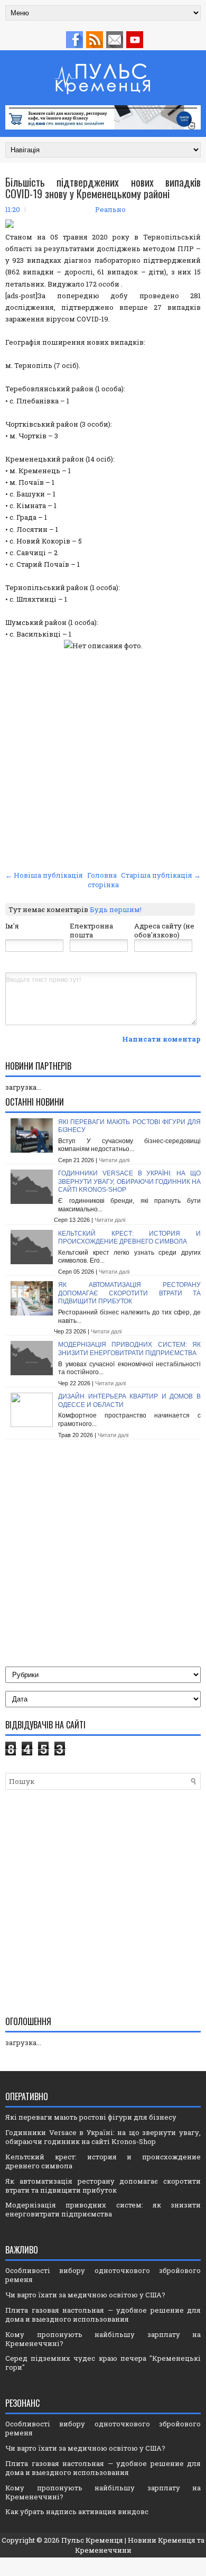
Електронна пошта (91, 930)
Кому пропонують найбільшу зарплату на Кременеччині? (103, 2339)
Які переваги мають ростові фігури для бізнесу (91, 2117)
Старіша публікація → (161, 875)
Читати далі (114, 1160)
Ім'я (12, 926)
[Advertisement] (103, 759)
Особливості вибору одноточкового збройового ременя (103, 2275)
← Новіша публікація (44, 875)
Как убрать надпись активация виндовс (77, 2511)
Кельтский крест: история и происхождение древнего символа (129, 1238)
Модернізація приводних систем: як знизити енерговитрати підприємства (129, 1349)
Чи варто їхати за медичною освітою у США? (85, 2295)
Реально (110, 209)
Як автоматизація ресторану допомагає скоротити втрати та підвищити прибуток (129, 1293)
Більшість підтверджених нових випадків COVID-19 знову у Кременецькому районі (103, 188)
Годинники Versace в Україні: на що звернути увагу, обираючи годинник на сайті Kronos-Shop (129, 1181)
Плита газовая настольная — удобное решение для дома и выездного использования (103, 2315)
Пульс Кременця (92, 2540)
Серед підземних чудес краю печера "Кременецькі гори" (103, 2363)
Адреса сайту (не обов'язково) (164, 930)
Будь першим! (116, 909)
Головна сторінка (103, 880)
